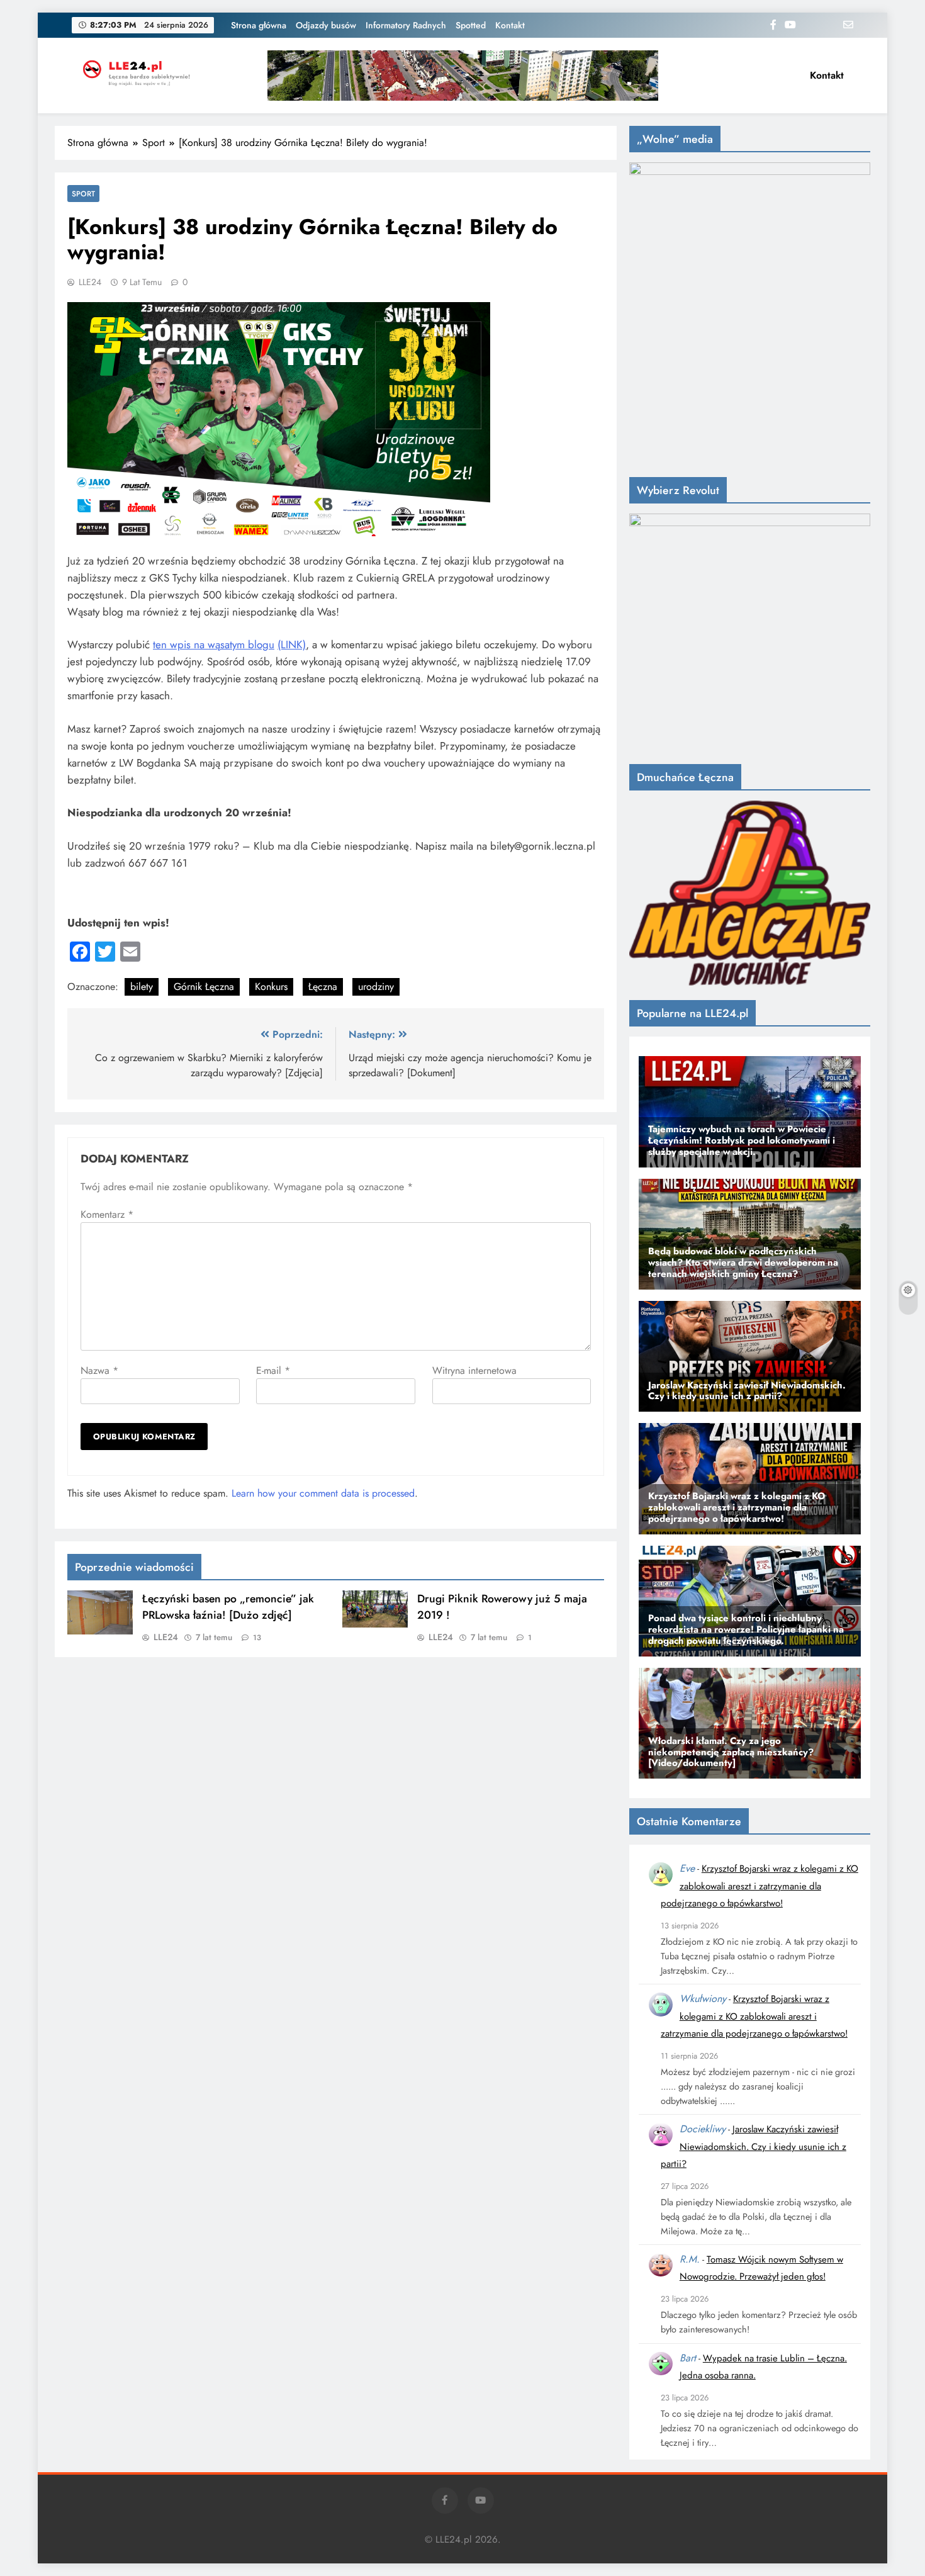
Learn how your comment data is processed (323, 1493)
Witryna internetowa (474, 1370)
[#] (463, 76)
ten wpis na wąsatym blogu (214, 644)
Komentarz (107, 1214)
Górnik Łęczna (204, 987)
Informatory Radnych (406, 25)
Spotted (471, 25)
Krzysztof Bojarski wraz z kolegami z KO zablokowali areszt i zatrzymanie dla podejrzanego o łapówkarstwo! (760, 1886)
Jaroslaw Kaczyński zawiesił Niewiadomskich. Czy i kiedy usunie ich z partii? (754, 2146)
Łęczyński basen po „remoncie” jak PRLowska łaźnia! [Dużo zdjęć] (228, 1607)
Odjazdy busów (326, 25)
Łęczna (323, 987)
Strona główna (259, 25)
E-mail (273, 1370)
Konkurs (271, 987)
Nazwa (99, 1370)
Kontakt (510, 25)
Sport (83, 194)
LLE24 (90, 282)
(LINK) (292, 644)
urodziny (376, 987)
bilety (142, 987)
